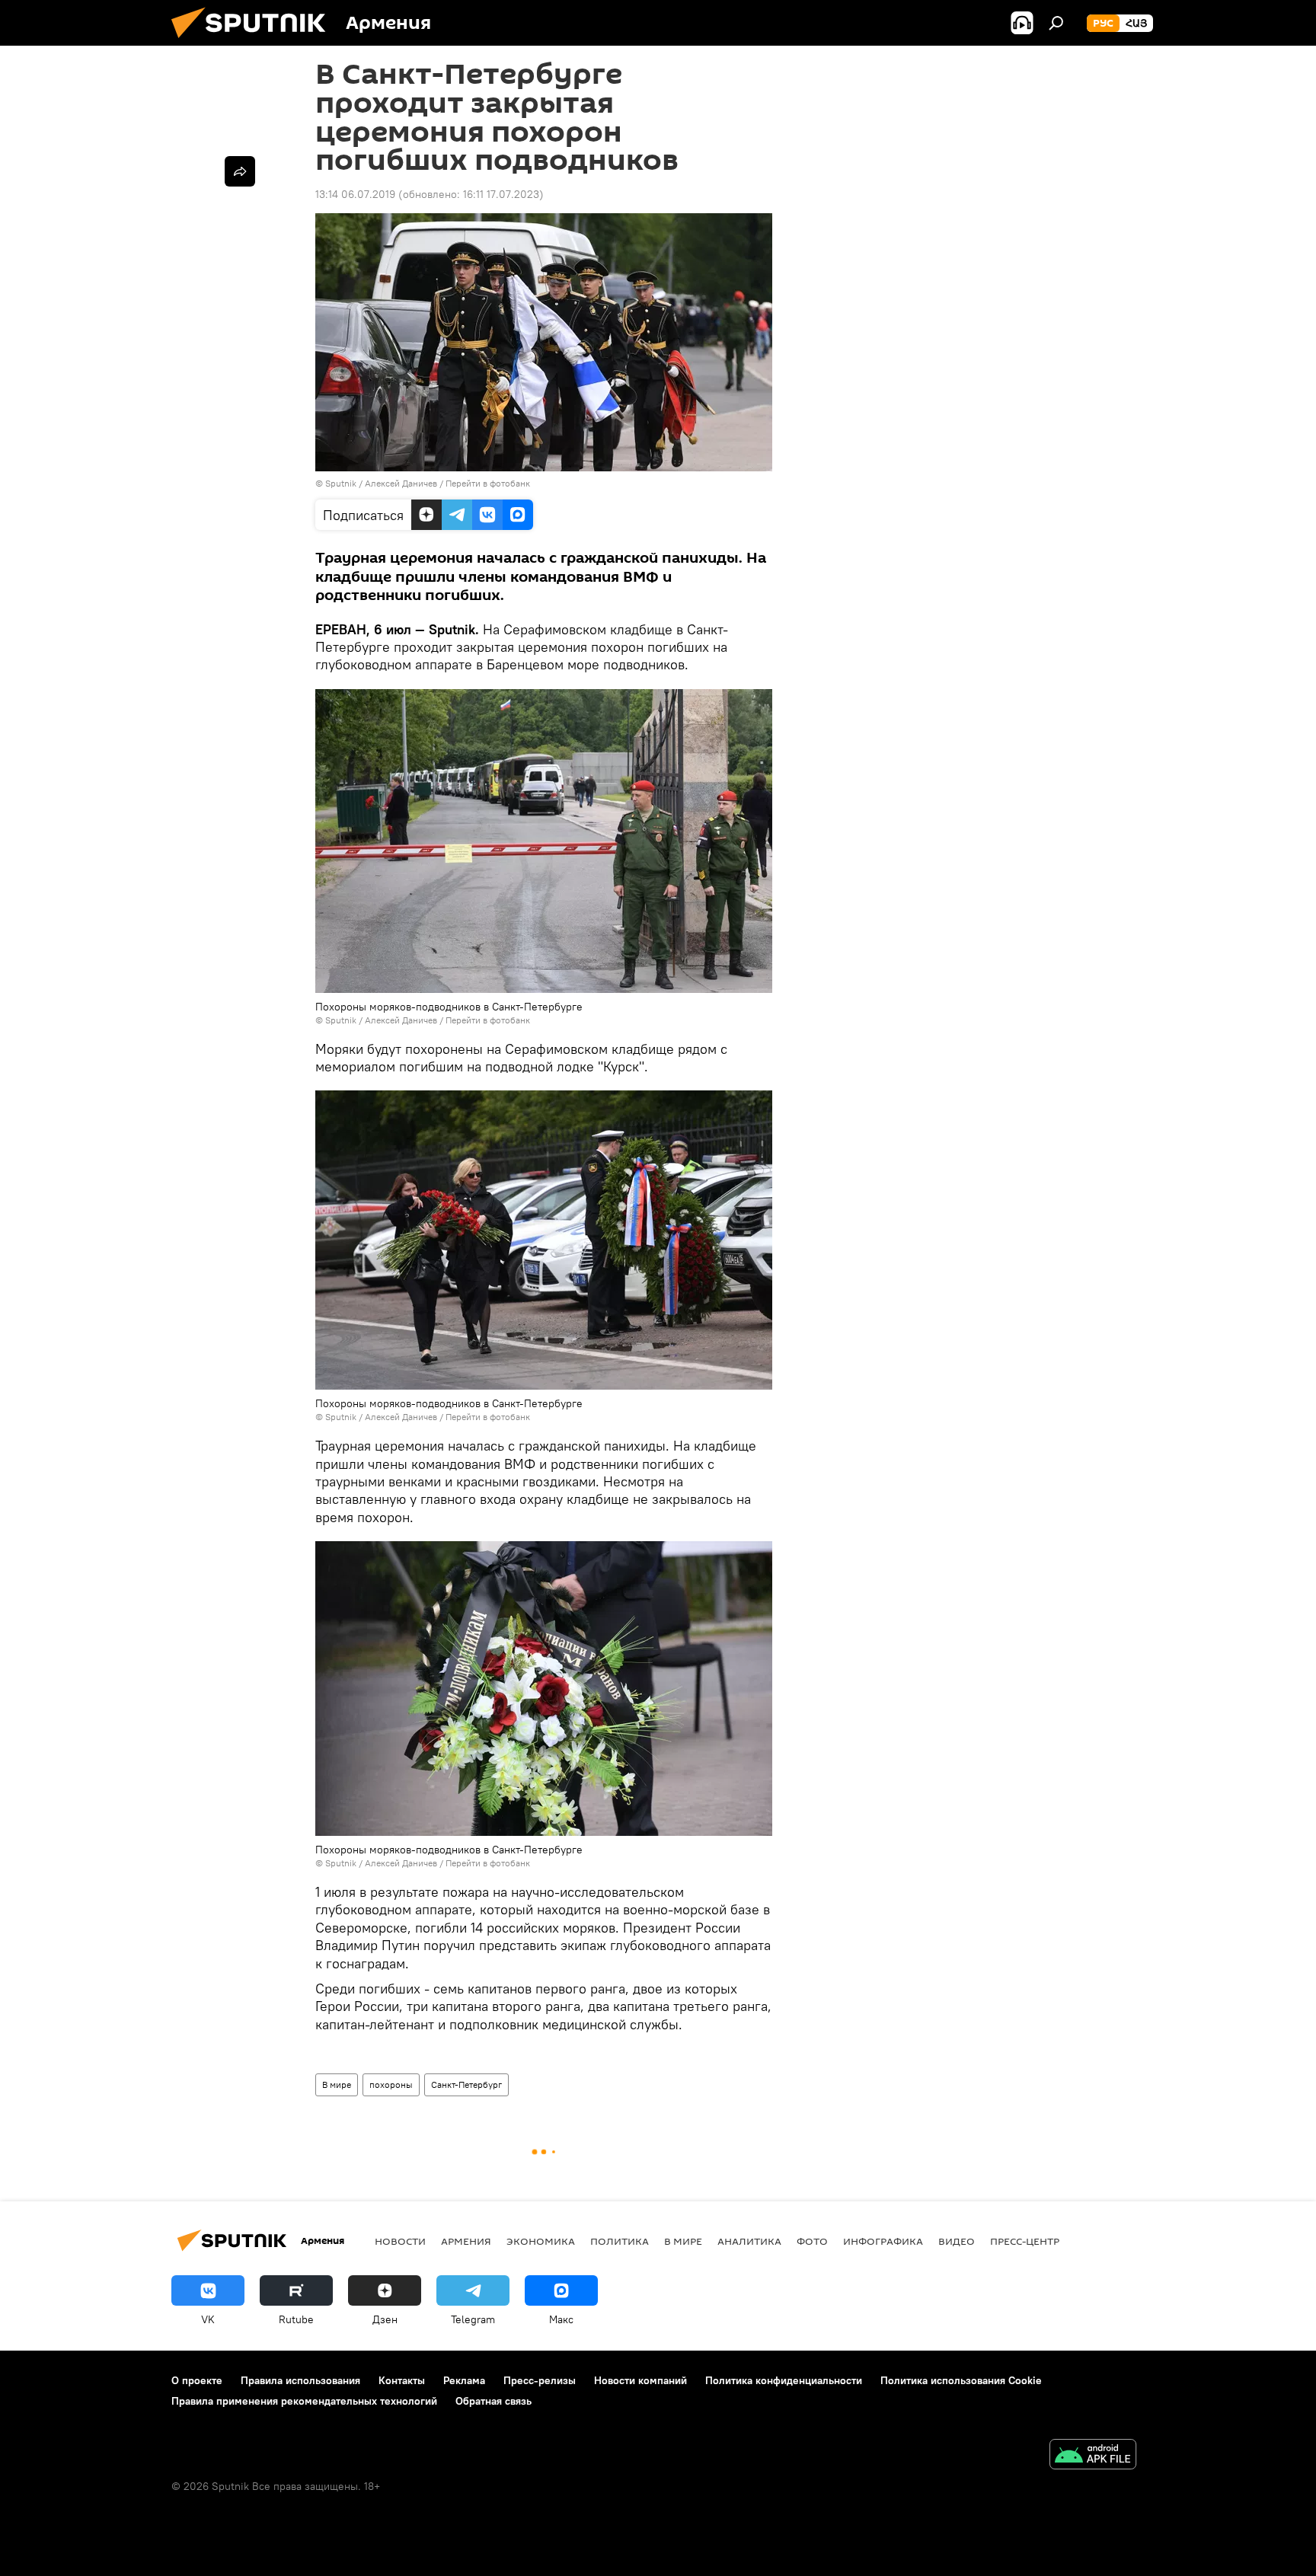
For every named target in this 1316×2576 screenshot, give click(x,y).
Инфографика (883, 2241)
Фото (812, 2241)
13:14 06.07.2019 (355, 194)
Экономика (541, 2241)
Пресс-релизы (540, 2380)
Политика (620, 2241)
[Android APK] (1093, 2456)
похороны (391, 2084)
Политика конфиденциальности (784, 2380)
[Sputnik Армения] (254, 42)
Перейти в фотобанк (488, 483)
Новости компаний (640, 2380)
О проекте (197, 2380)
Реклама (464, 2380)
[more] (240, 171)
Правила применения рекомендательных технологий (304, 2401)
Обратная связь (493, 2401)
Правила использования (300, 2380)
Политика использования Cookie (961, 2380)
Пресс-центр (1025, 2241)
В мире (337, 2084)
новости (400, 2241)
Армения (466, 2241)
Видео (957, 2241)
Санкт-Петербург (466, 2084)
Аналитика (749, 2241)
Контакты (402, 2380)
